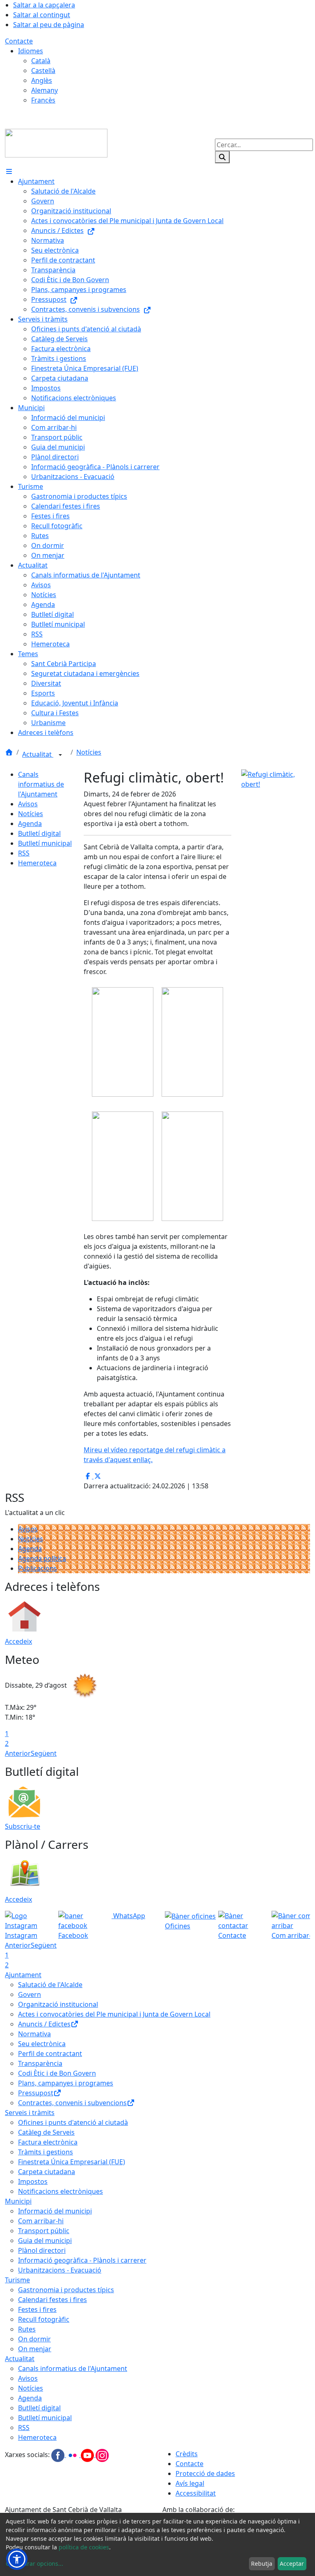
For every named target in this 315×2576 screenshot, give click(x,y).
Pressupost (36, 2093)
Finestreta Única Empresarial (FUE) (72, 2162)
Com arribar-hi (41, 2221)
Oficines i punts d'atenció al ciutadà (73, 2122)
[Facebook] (59, 2455)
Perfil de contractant (50, 2053)
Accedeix (18, 1641)
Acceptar (292, 2563)
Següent (44, 1753)
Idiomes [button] (31, 51)
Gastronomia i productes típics (66, 2290)
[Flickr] (73, 2455)
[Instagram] (102, 2455)
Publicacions (38, 1568)
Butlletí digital (39, 833)
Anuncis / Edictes (44, 2024)
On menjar (35, 2349)
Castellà (43, 71)
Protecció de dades (205, 2473)
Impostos (33, 2181)
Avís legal (190, 2483)
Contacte (19, 41)
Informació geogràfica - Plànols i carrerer (82, 2260)
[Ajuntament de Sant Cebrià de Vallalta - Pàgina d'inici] (56, 142)
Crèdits (187, 2454)
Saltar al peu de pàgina (49, 25)
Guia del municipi (45, 2241)
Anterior (18, 1753)
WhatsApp (128, 1916)
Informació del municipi (55, 2211)
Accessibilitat (196, 2493)
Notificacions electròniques (60, 2191)
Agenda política (42, 1558)
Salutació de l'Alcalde (50, 1985)
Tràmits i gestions (46, 2152)
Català (41, 61)
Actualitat (38, 754)
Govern (30, 1994)
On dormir (34, 2339)
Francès (43, 100)
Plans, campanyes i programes (66, 2083)
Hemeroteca (37, 863)
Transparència (40, 2063)
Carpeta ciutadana (47, 2172)
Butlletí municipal (45, 843)
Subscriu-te (23, 1826)
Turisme (17, 2280)
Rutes (27, 2329)
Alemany (45, 90)
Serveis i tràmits (30, 2113)
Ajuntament (23, 1975)
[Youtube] (88, 2455)
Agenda (30, 824)
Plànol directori (42, 2250)
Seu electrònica (42, 2044)
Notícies (89, 752)
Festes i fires (37, 2309)
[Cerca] (222, 157)
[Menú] (9, 171)
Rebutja (262, 2563)
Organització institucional (58, 2004)
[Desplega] (60, 755)
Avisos (28, 804)
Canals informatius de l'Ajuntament (41, 784)
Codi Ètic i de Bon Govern (57, 2073)
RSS (24, 853)
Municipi (18, 2201)
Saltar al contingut (42, 15)
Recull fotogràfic (44, 2319)
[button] (17, 2559)
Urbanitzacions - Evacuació (60, 2270)
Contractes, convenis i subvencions (72, 2103)
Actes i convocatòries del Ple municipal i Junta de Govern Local (114, 2014)
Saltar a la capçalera (44, 5)
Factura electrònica (48, 2142)
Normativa (34, 2034)
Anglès (42, 80)
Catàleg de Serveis (46, 2132)
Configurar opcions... (34, 2563)
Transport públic (44, 2231)
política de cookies (84, 2547)
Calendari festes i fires (52, 2300)
